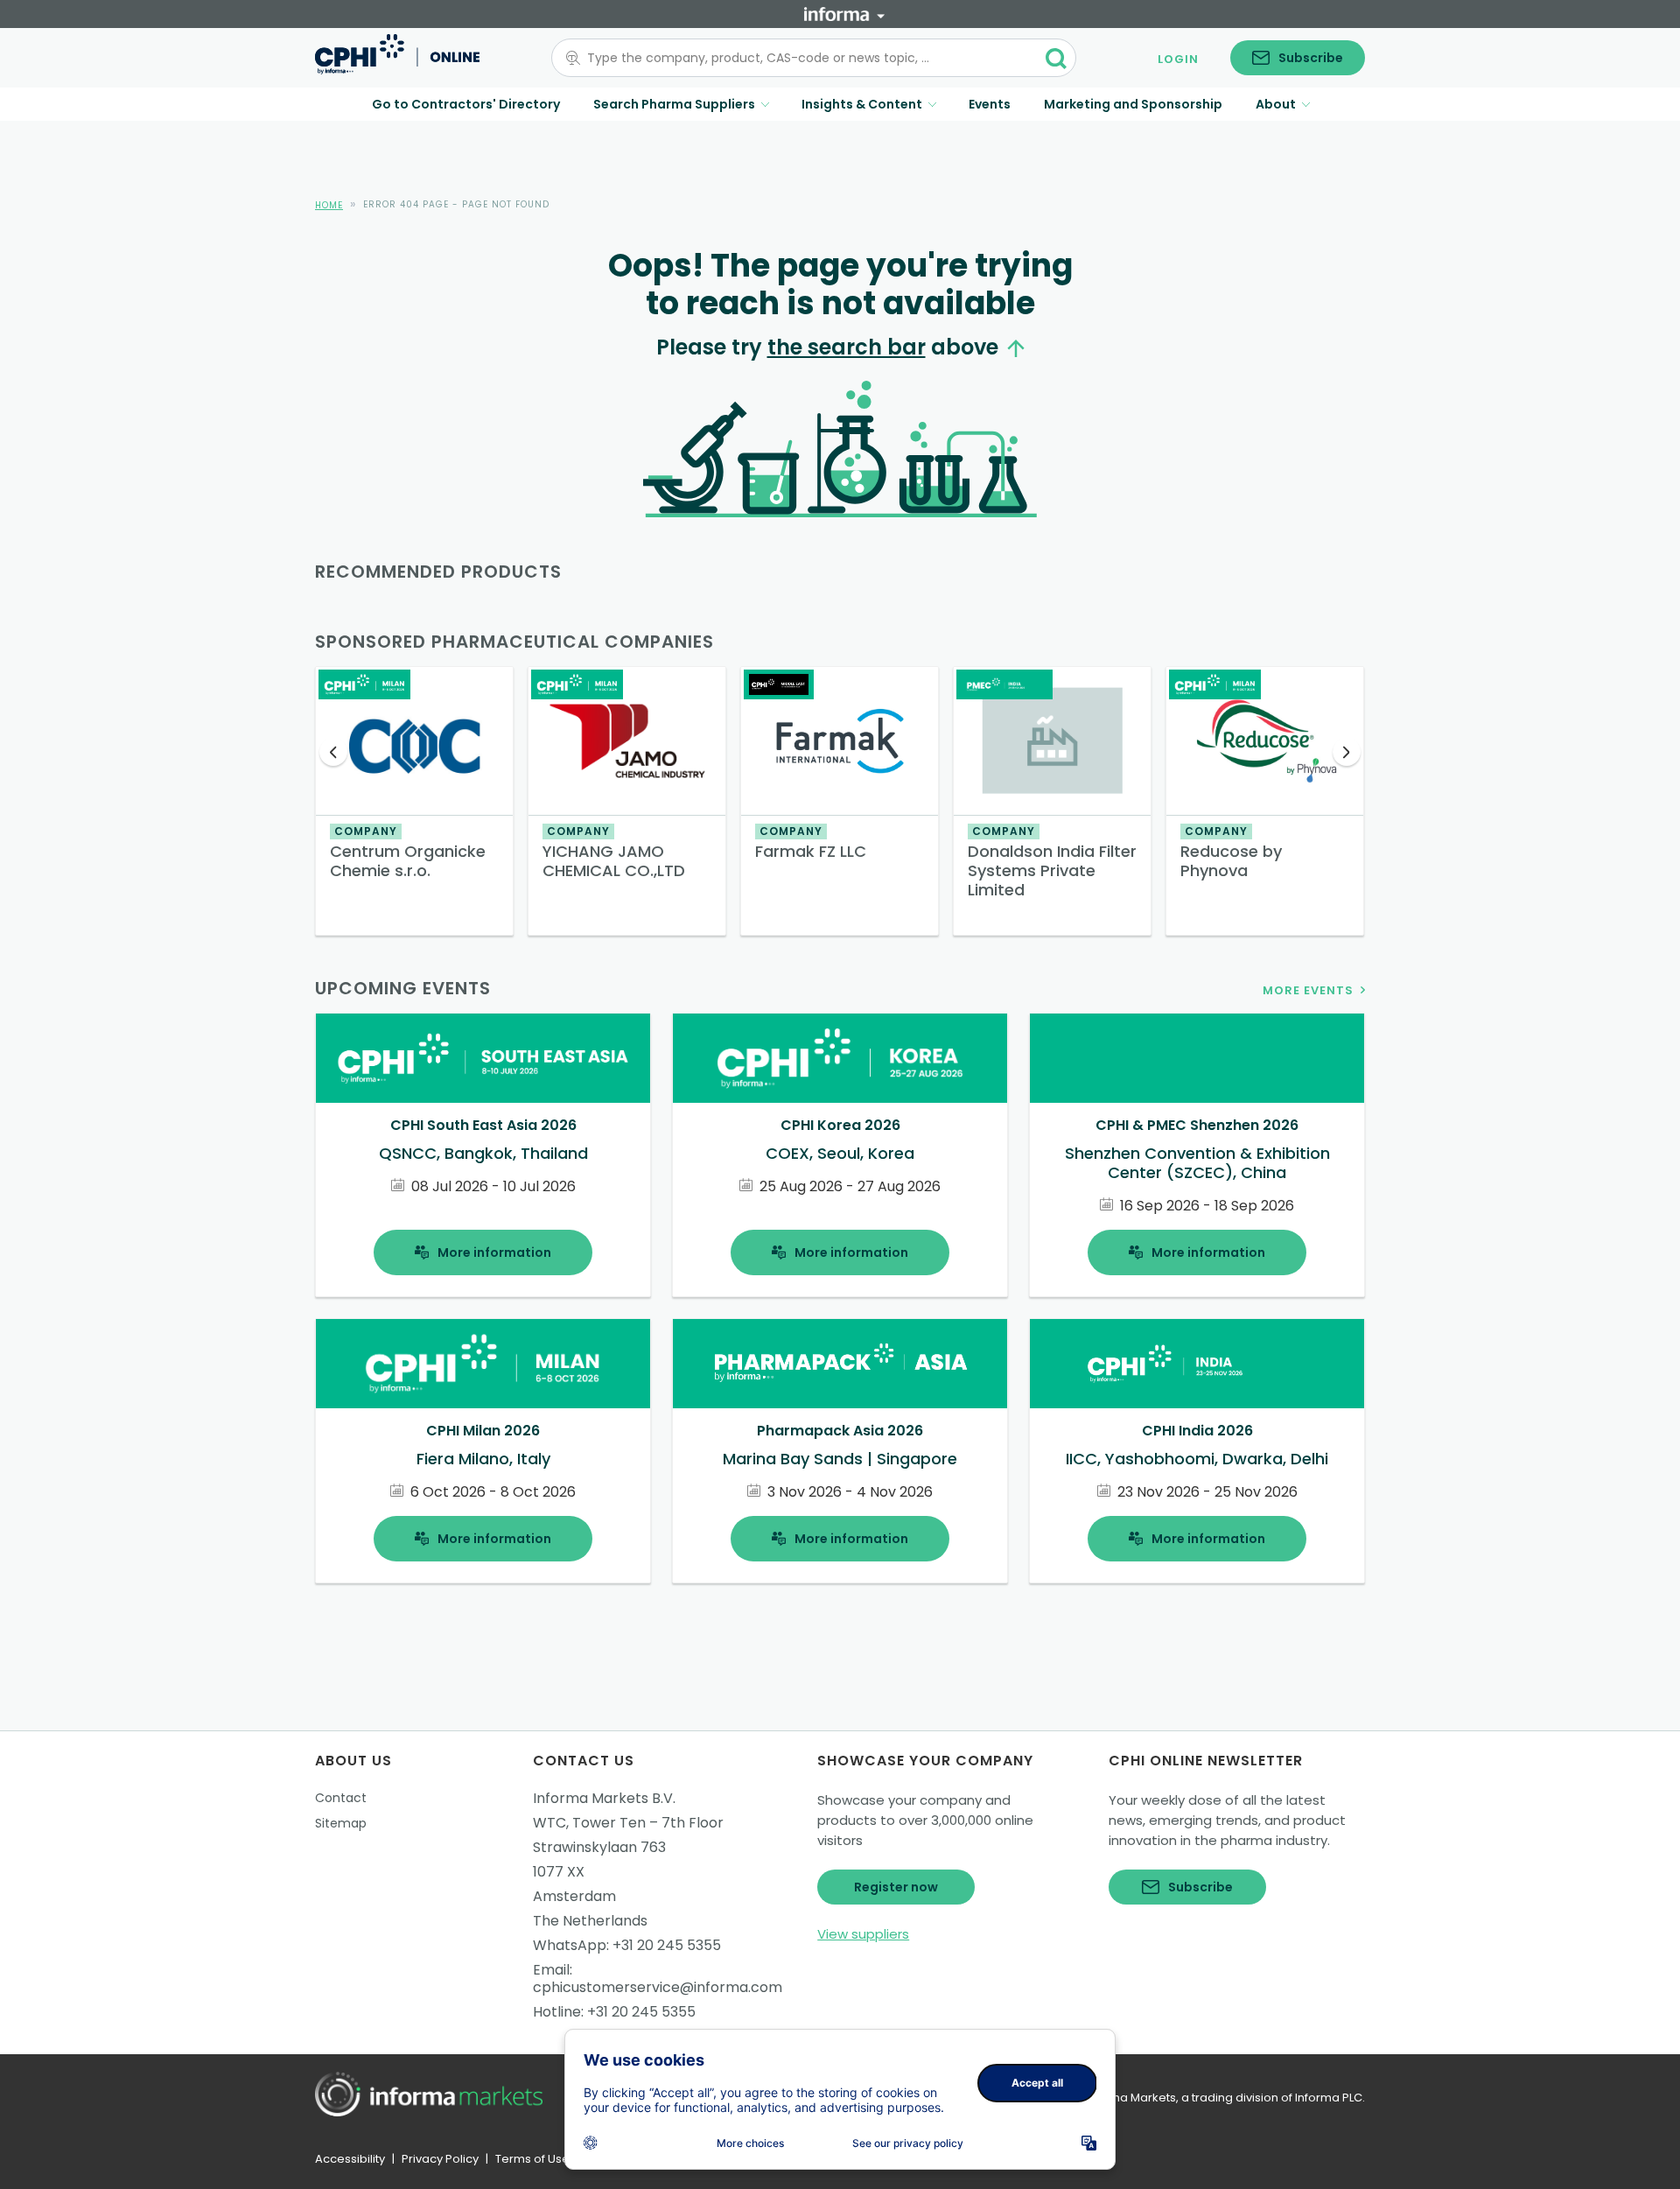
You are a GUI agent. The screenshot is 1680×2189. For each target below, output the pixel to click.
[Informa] (844, 14)
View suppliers (863, 1934)
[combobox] (803, 58)
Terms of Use (532, 2159)
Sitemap (341, 1823)
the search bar (847, 347)
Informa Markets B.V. (604, 1798)
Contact (341, 1798)
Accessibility (350, 2159)
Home (329, 205)
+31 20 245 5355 (667, 1945)
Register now (896, 1887)
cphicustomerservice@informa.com (658, 1987)
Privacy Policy (440, 2159)
